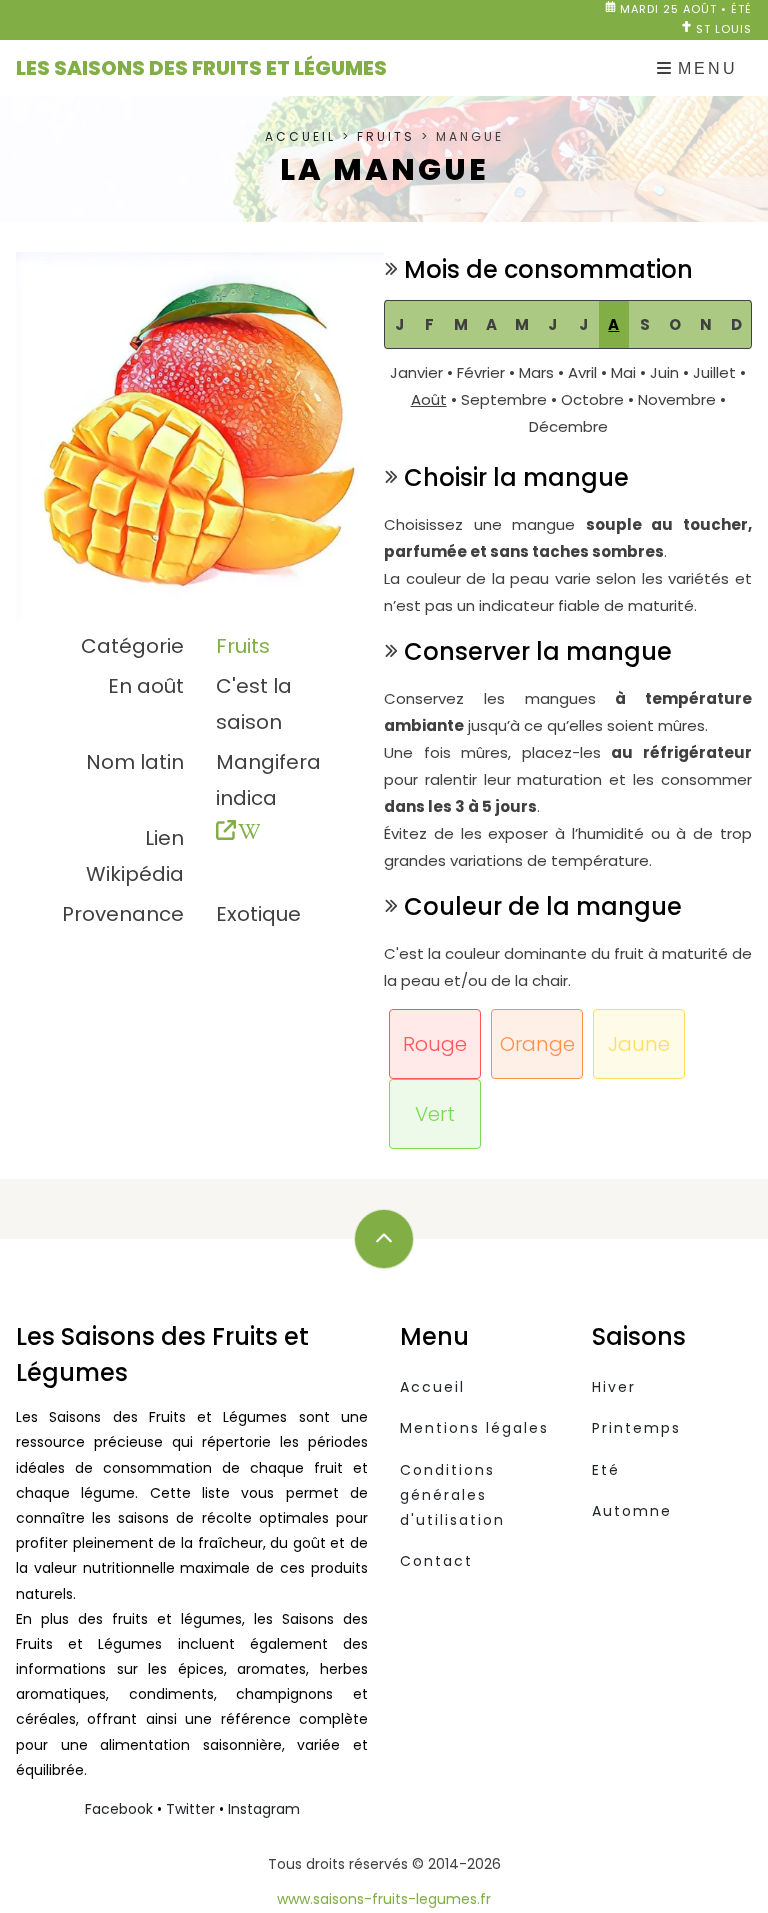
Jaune (639, 1044)
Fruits (386, 136)
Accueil (300, 136)
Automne (632, 1511)
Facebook (119, 1809)
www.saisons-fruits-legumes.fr (384, 1899)
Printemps (636, 1428)
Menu (708, 68)
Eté (606, 1470)
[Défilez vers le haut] (384, 1239)
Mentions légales (474, 1428)
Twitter (190, 1809)
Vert (435, 1114)
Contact (436, 1561)
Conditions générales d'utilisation (452, 1495)
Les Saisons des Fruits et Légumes (201, 68)
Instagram (264, 1809)
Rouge (435, 1044)
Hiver (614, 1387)
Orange (537, 1044)
